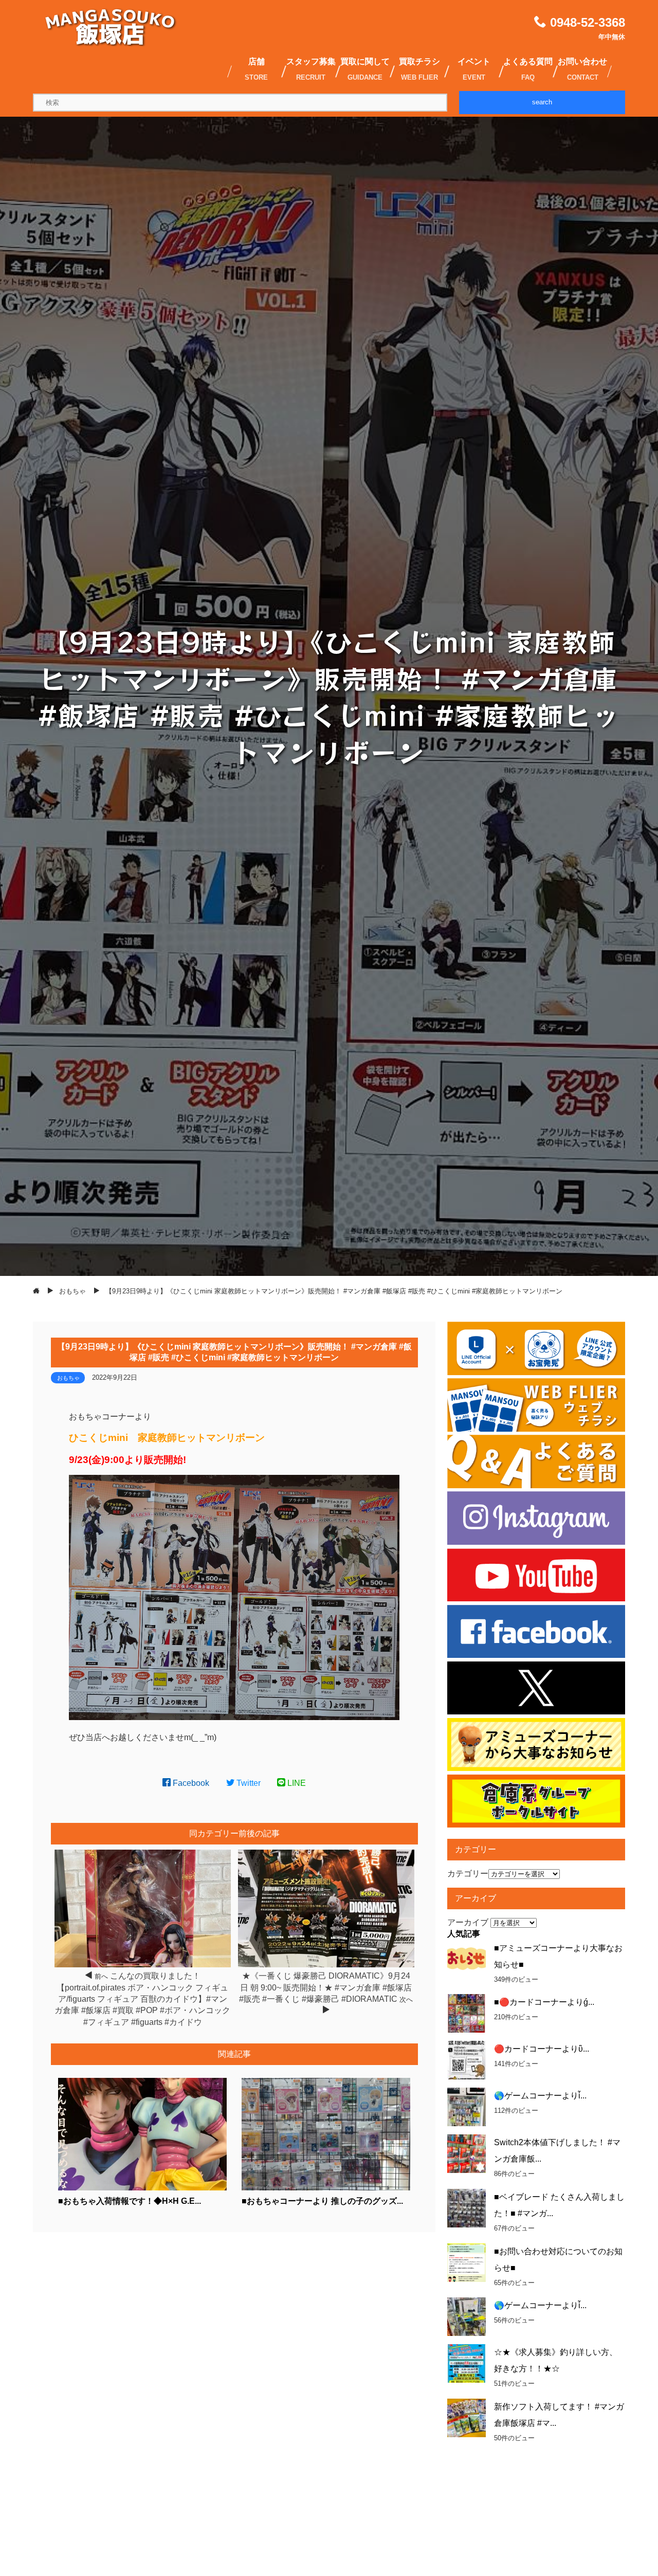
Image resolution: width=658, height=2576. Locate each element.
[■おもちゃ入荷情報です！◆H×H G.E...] (143, 2188)
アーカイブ (468, 1922)
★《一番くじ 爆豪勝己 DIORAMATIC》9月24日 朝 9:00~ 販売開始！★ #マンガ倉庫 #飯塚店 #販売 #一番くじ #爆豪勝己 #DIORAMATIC (325, 1987)
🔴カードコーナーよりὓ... (542, 2049)
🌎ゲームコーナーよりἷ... (540, 2096)
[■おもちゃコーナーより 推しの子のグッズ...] (326, 2188)
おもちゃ (68, 1378)
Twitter (248, 1783)
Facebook (190, 1783)
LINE (296, 1783)
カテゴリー (468, 1874)
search (542, 102)
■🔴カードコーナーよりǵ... (544, 2002)
